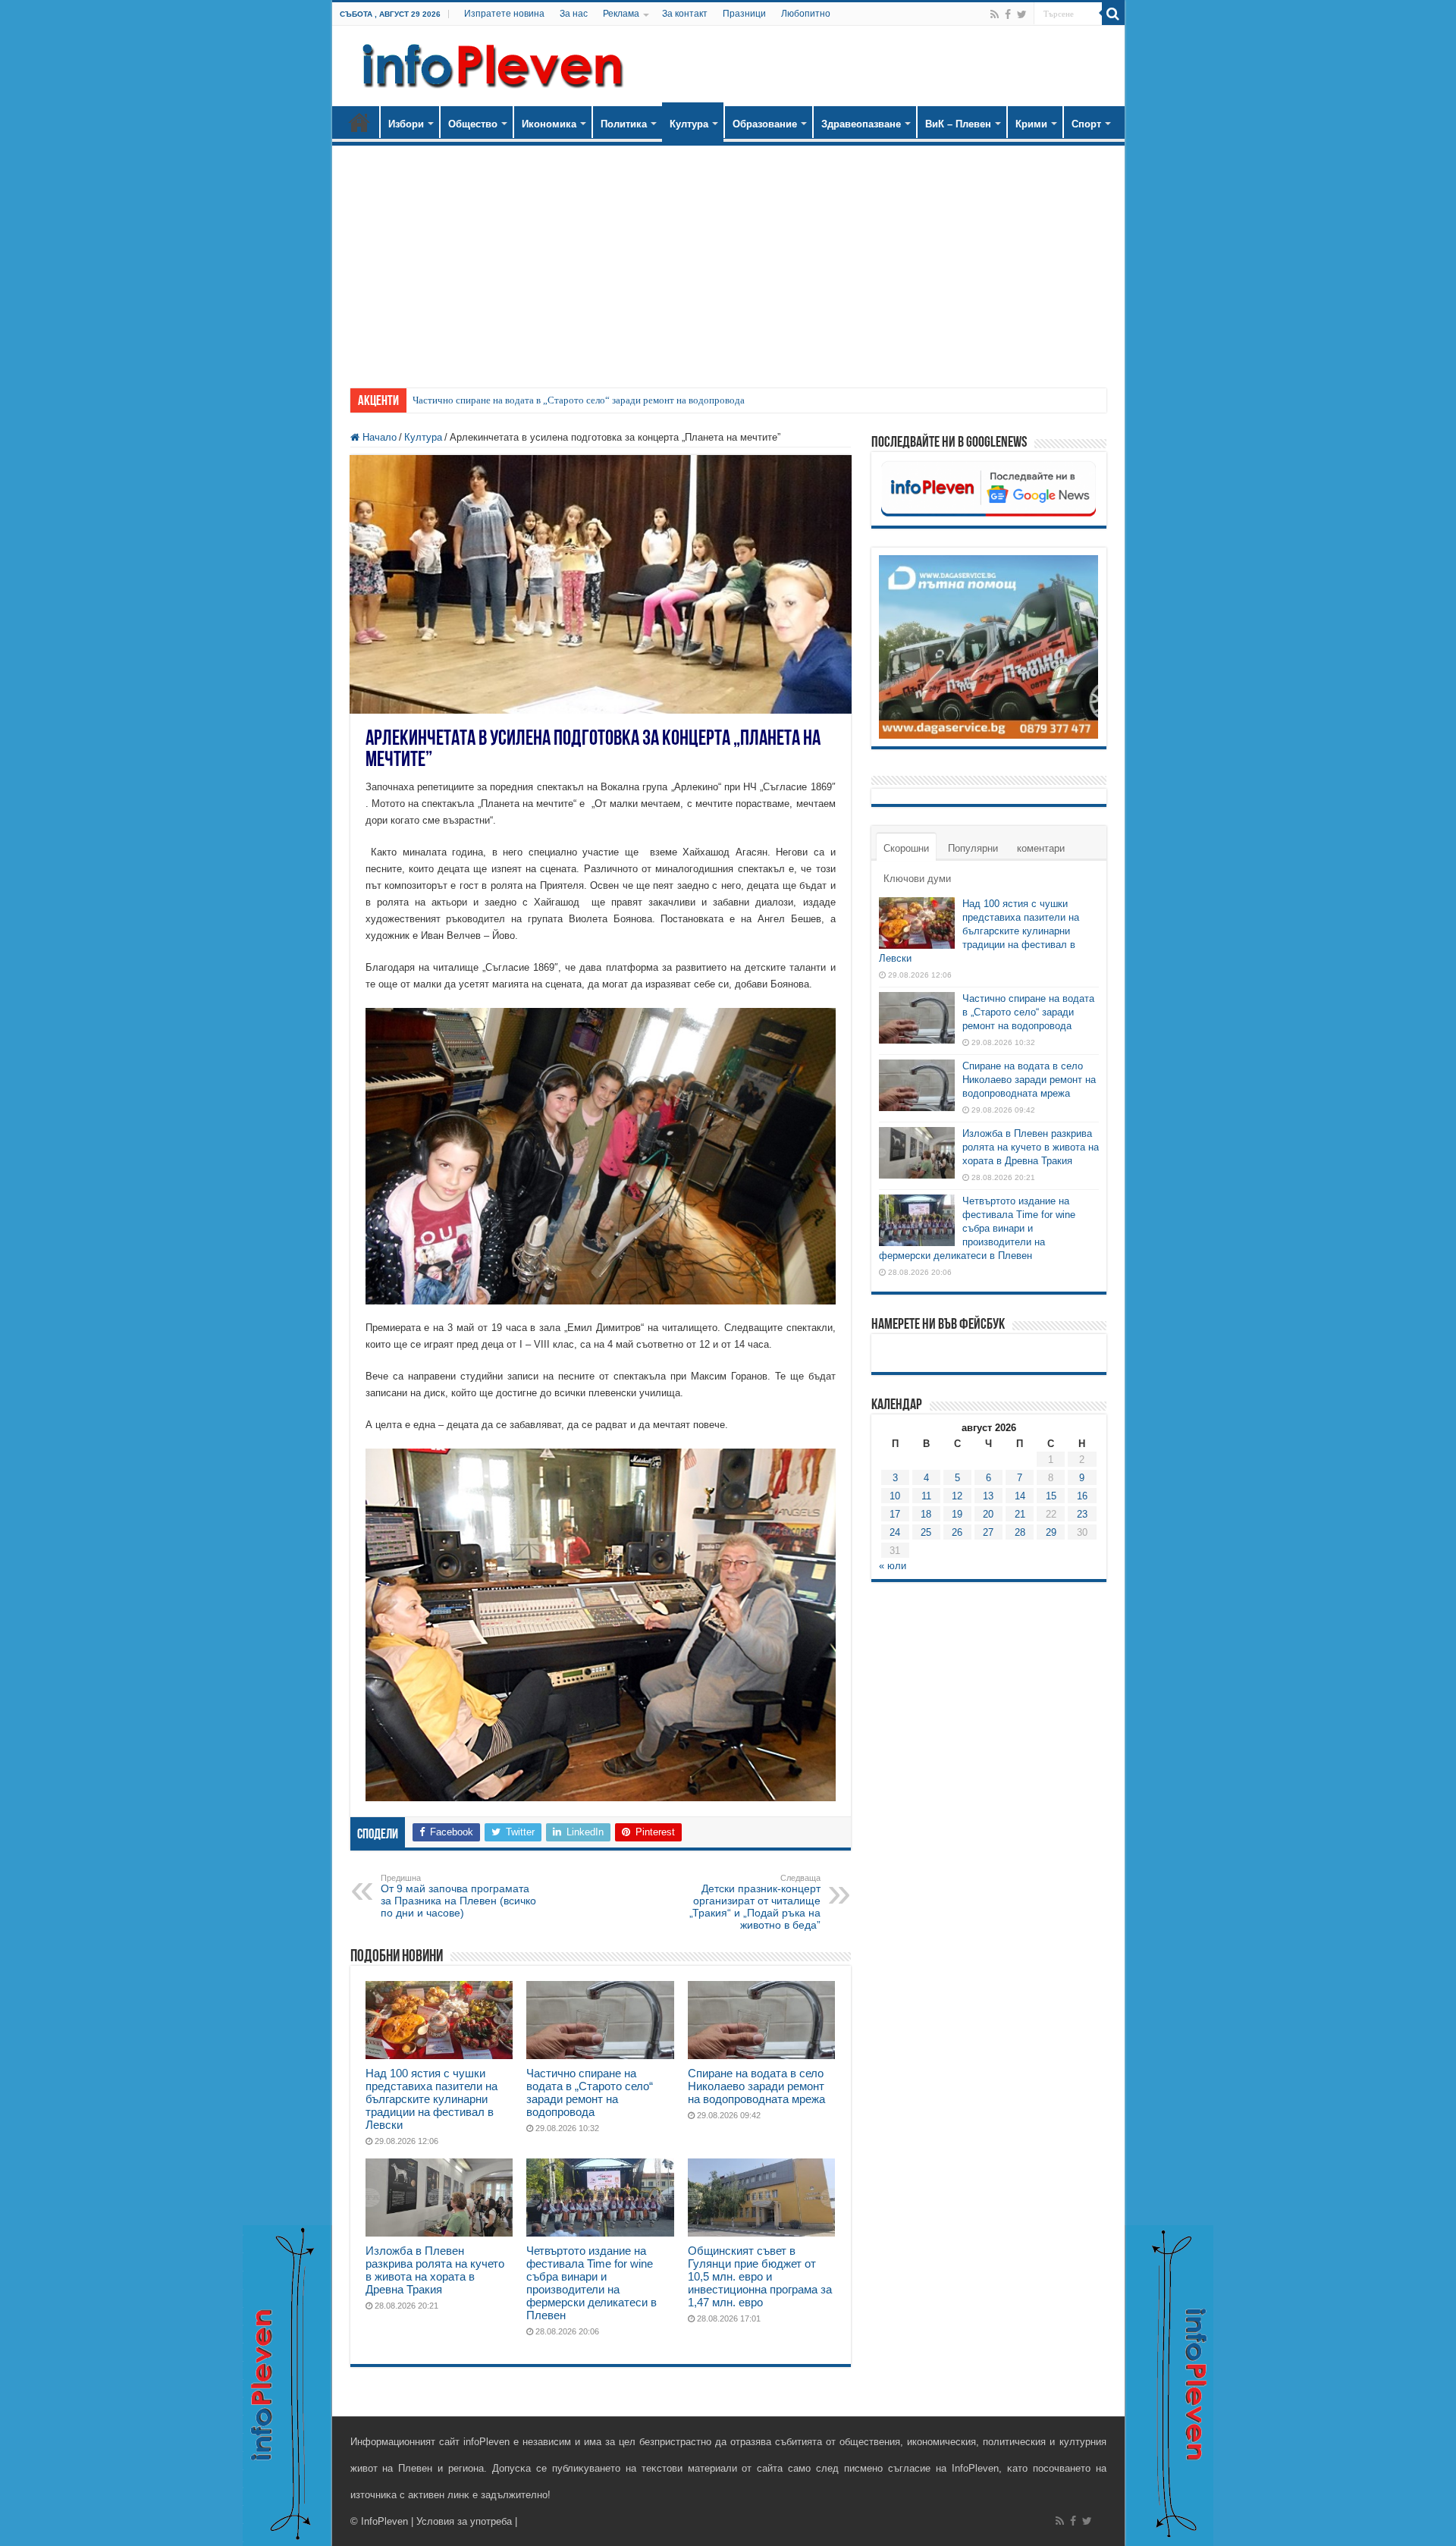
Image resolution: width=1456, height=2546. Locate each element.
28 (1020, 1532)
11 (926, 1496)
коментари (1041, 848)
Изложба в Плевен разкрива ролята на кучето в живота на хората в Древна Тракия (435, 2270)
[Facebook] (1008, 14)
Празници (744, 14)
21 (1020, 1514)
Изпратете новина (504, 14)
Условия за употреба (464, 2521)
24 (895, 1532)
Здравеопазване (861, 124)
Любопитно (806, 14)
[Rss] (995, 14)
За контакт (685, 14)
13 (988, 1496)
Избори (406, 124)
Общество (473, 124)
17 (895, 1514)
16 (1082, 1496)
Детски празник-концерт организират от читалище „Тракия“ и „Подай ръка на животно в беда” (755, 1902)
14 (1020, 1496)
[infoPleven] (489, 63)
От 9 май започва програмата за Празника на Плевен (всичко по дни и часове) (458, 1896)
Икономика (549, 124)
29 (1051, 1532)
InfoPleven (384, 2521)
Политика (624, 124)
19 (957, 1514)
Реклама (621, 14)
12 (957, 1496)
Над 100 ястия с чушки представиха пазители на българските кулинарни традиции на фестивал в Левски (431, 2099)
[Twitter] (1022, 14)
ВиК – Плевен (958, 124)
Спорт (1086, 124)
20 (988, 1514)
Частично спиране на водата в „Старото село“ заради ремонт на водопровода (579, 400)
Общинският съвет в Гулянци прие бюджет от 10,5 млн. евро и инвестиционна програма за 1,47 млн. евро (760, 2276)
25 (926, 1532)
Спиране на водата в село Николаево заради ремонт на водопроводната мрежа (756, 2086)
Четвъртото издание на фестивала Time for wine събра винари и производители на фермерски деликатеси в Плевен (591, 2283)
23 (1082, 1514)
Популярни (973, 848)
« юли (893, 1566)
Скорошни (906, 848)
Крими (1031, 124)
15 (1051, 1496)
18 (926, 1514)
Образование (765, 124)
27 (988, 1532)
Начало (359, 122)
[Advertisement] (728, 259)
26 (957, 1532)
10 (895, 1496)
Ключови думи (917, 879)
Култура (689, 124)
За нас (574, 14)
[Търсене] (1113, 14)
